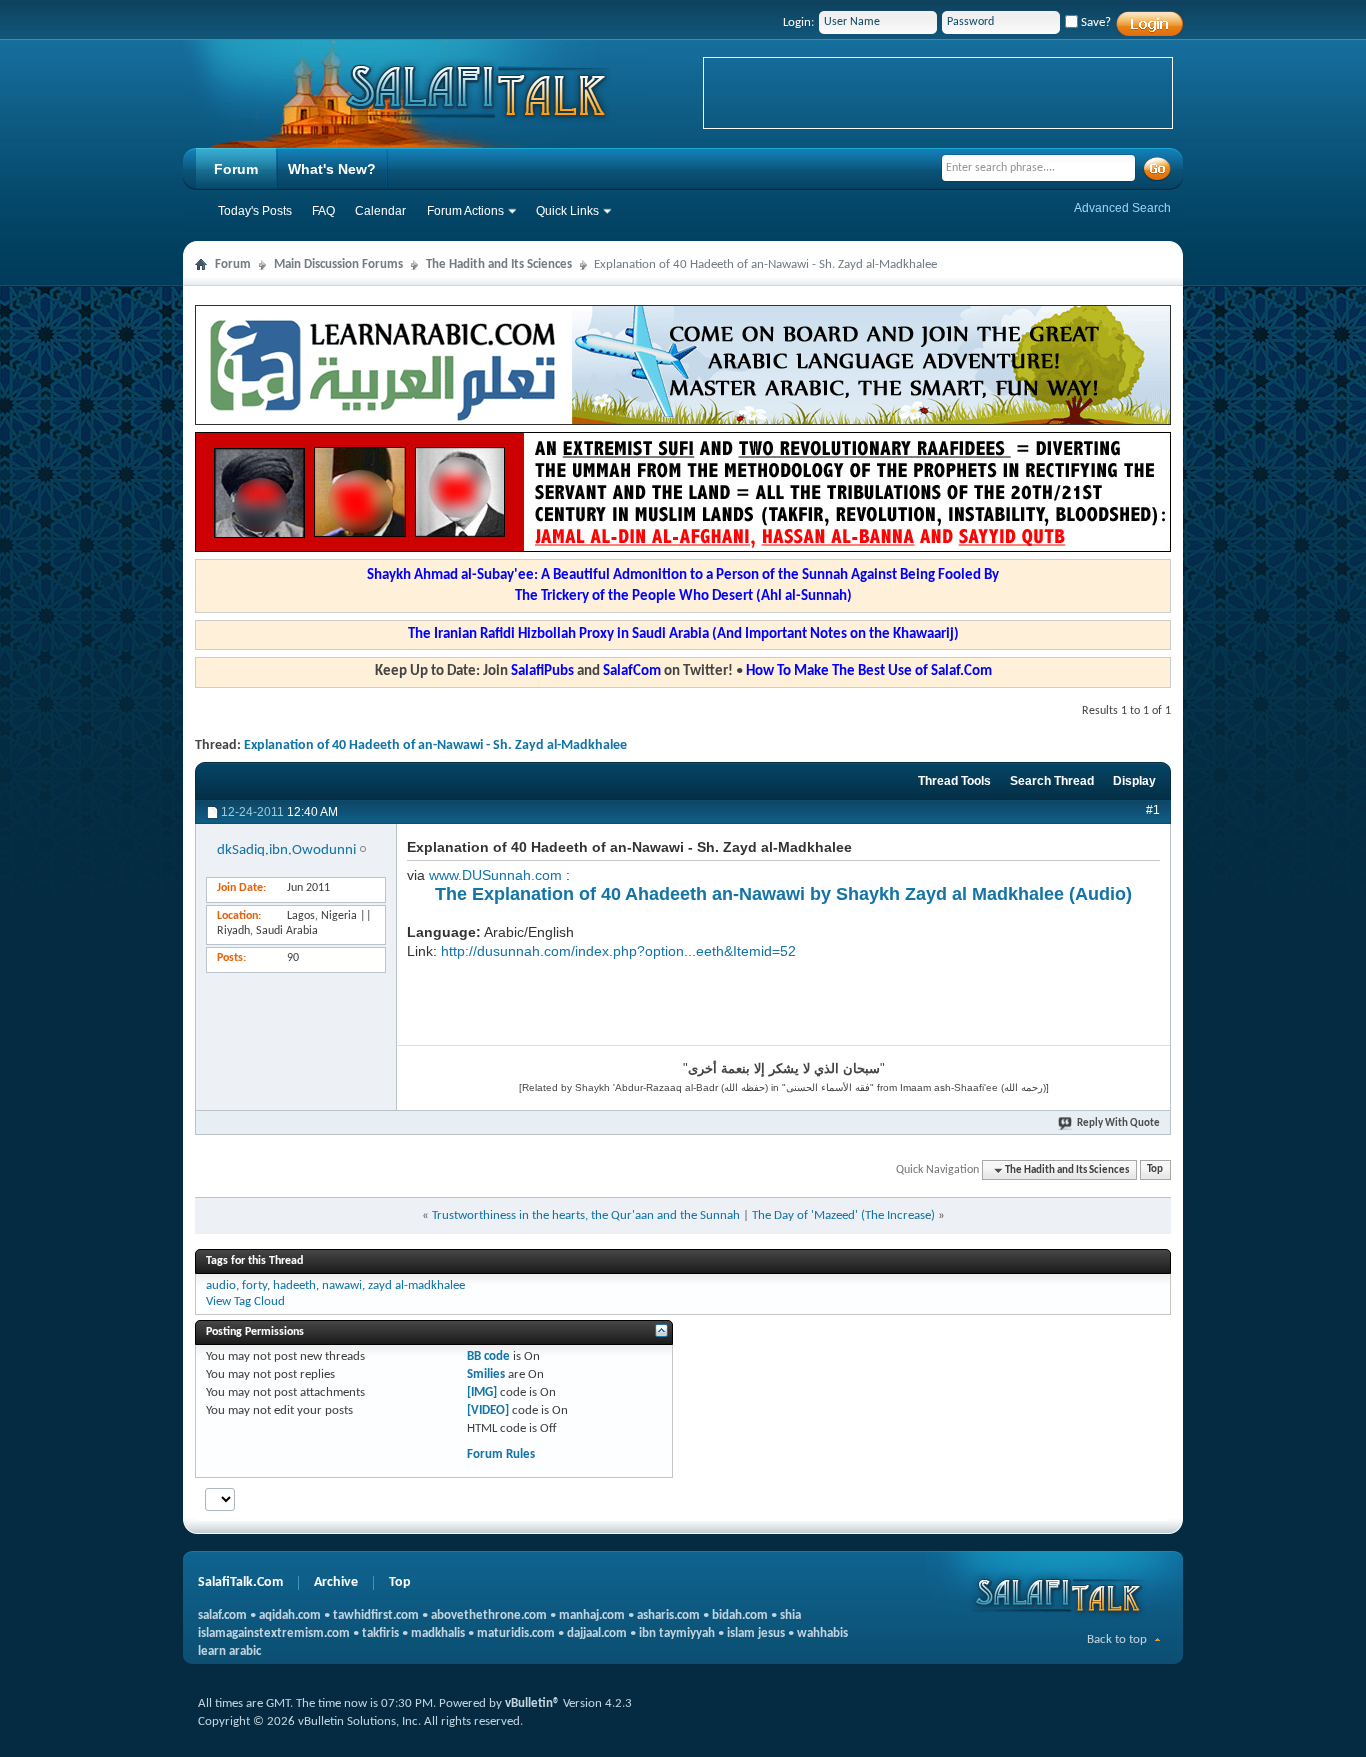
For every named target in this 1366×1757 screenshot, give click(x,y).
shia (790, 1615)
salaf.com (222, 1615)
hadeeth (294, 1285)
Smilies (486, 1374)
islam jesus (756, 1633)
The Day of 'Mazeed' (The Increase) (843, 1215)
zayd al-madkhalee (416, 1285)
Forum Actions (465, 211)
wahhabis (822, 1633)
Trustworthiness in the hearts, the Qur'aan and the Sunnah (586, 1215)
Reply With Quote (1118, 1123)
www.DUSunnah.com (495, 875)
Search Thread (1052, 781)
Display (1134, 781)
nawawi (342, 1285)
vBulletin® (532, 1703)
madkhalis (438, 1633)
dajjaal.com (597, 1633)
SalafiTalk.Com (240, 1582)
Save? (1094, 22)
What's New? (332, 169)
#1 (1153, 810)
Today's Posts (255, 211)
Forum (236, 169)
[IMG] (482, 1392)
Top (1155, 1170)
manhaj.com (592, 1615)
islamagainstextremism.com (274, 1633)
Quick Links (567, 211)
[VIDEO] (488, 1410)
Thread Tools (954, 781)
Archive (336, 1582)
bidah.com (740, 1615)
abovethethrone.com (489, 1615)
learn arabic (229, 1651)
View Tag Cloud (245, 1301)
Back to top (1117, 1639)
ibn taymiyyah (677, 1633)
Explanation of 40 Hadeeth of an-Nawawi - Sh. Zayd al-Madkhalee (435, 745)
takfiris (380, 1633)
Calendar (380, 211)
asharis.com (668, 1615)
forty (254, 1285)
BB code (488, 1356)
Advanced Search (1122, 208)
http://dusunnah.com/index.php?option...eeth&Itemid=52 (618, 951)
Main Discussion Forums (338, 264)
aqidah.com (290, 1615)
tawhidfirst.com (376, 1615)
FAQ (323, 211)
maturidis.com (516, 1633)
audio (221, 1285)
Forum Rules (501, 1454)
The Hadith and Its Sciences (499, 264)
